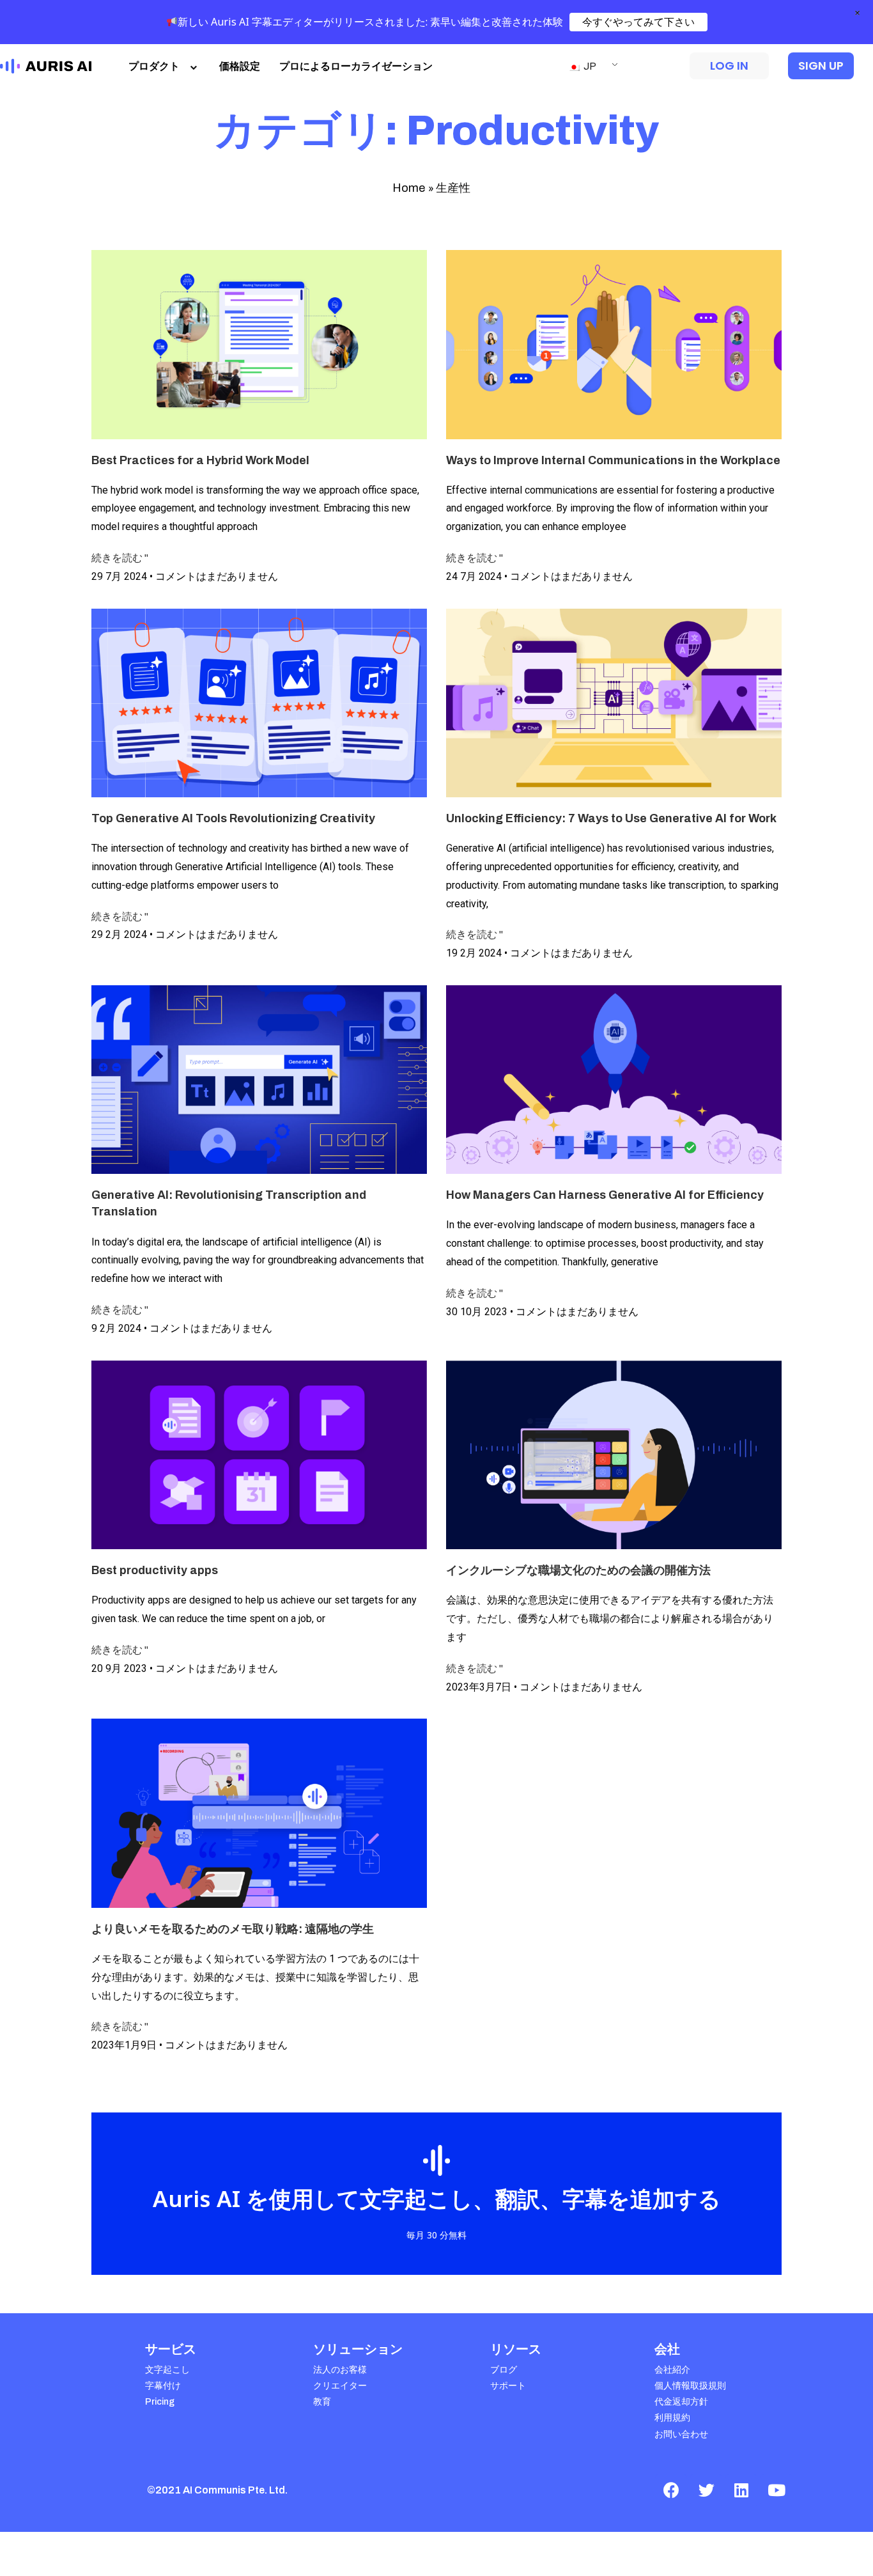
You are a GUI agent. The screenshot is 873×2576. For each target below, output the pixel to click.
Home (409, 188)
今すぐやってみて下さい (638, 22)
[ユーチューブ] (776, 2490)
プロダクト (154, 66)
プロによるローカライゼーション (356, 66)
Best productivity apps (155, 1570)
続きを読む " (120, 558)
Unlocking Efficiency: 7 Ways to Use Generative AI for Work (611, 818)
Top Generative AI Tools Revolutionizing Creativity (233, 818)
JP (589, 66)
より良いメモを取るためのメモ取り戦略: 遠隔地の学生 (233, 1929)
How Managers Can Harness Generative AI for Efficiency (605, 1195)
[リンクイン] (741, 2490)
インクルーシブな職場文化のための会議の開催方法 (578, 1570)
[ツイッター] (706, 2490)
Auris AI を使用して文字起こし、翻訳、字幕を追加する (437, 2198)
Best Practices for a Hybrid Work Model (200, 460)
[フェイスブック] (671, 2490)
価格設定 (240, 66)
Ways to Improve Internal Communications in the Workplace (613, 460)
